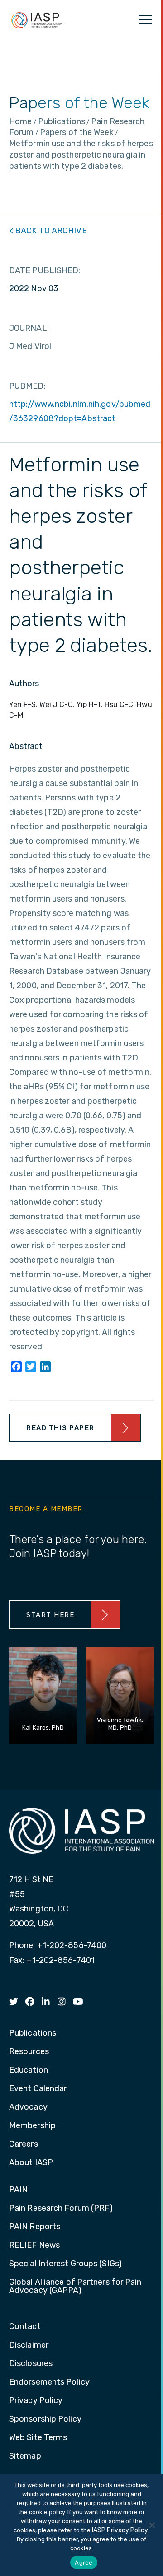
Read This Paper (60, 1428)
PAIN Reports (35, 2227)
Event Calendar (38, 2089)
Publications (33, 2033)
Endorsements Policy (49, 2382)
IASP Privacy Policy (120, 2530)
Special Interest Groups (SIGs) (65, 2264)
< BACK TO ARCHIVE (48, 231)
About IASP (31, 2163)
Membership (32, 2126)
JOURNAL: (29, 328)
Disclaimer (29, 2345)
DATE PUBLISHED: (45, 270)
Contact (25, 2327)
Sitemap (25, 2456)
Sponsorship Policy (45, 2419)
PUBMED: (27, 386)
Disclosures (31, 2364)
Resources (29, 2052)
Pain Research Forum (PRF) (61, 2209)
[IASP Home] (37, 20)
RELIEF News (34, 2246)
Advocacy (28, 2107)
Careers (24, 2144)
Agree (84, 2562)
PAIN (18, 2190)
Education (29, 2070)
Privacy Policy (36, 2401)
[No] (152, 2525)
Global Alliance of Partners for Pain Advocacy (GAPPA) (75, 2287)
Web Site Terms (38, 2438)
